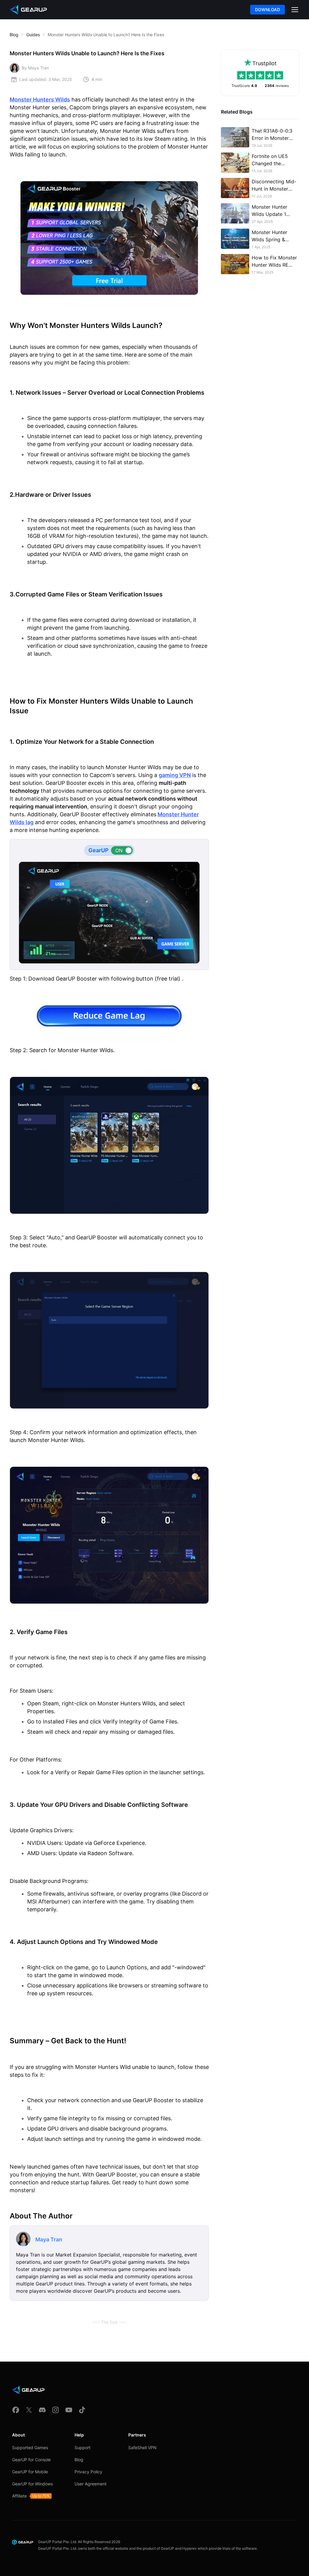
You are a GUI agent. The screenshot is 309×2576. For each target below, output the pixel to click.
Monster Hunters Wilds (40, 100)
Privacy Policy (88, 2472)
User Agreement (91, 2484)
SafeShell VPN (142, 2448)
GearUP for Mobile (30, 2472)
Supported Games (30, 2448)
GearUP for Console (31, 2460)
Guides (33, 35)
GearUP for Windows (32, 2484)
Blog (14, 35)
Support (83, 2448)
